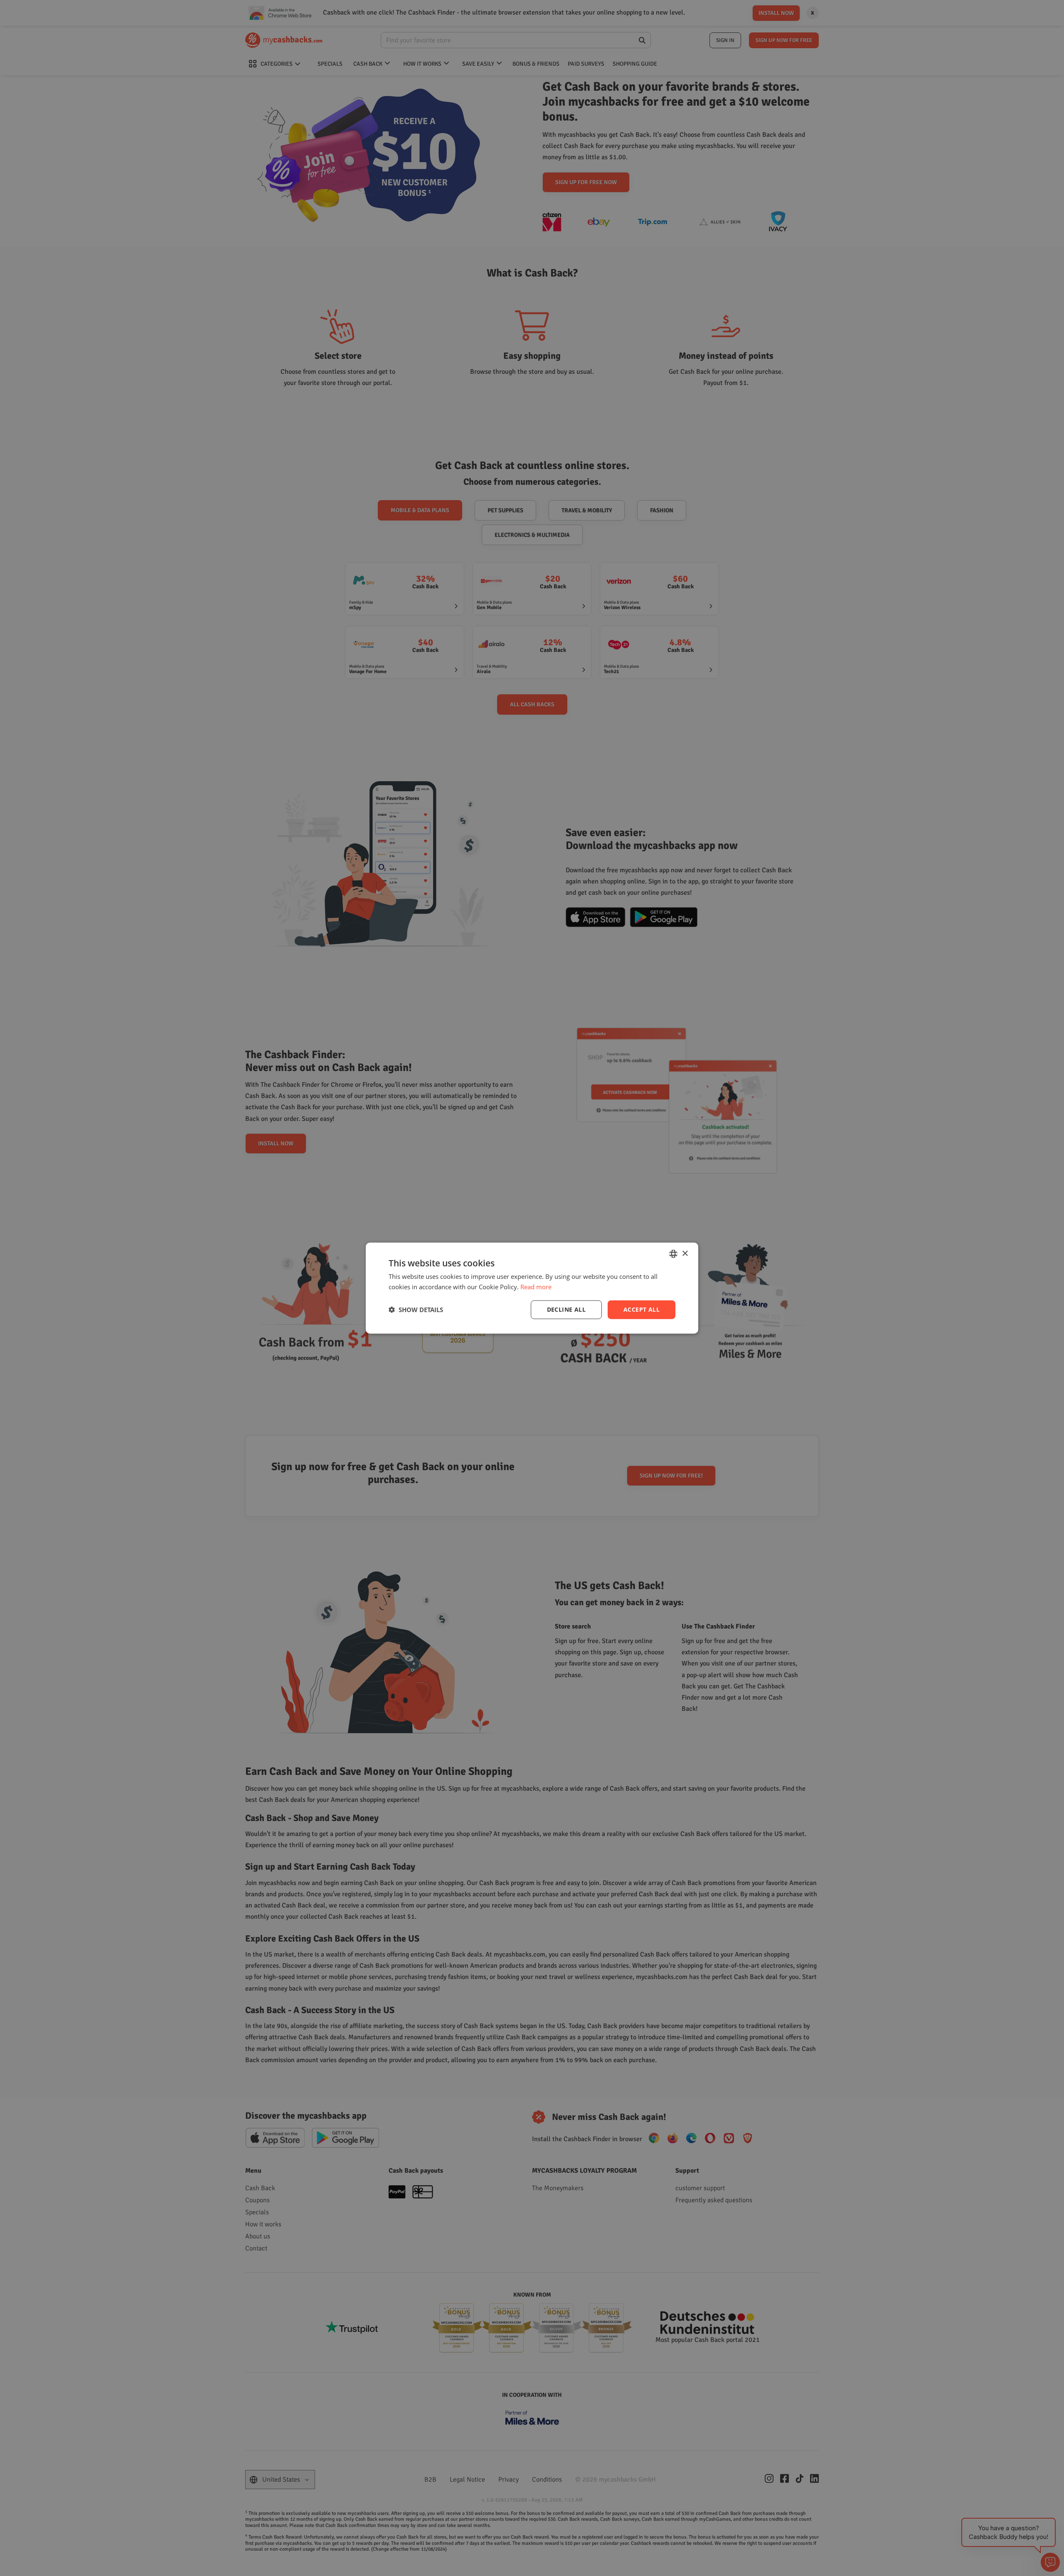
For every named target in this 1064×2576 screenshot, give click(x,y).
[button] (416, 1310)
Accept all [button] (642, 1309)
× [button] (685, 1253)
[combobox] (673, 1254)
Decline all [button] (566, 1309)
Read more (536, 1287)
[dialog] (532, 1288)
